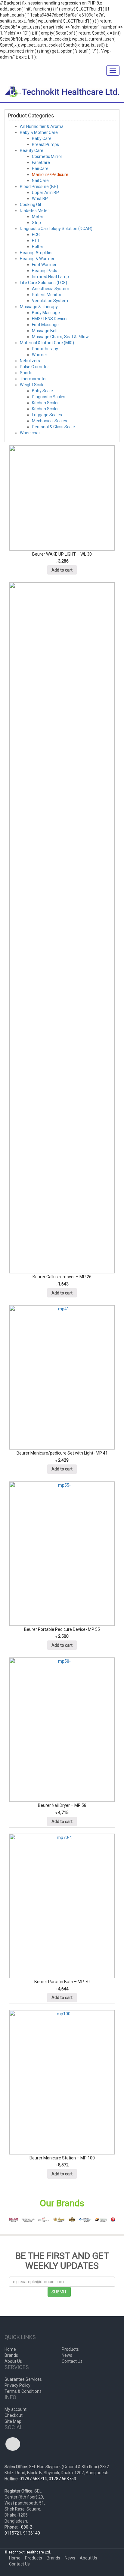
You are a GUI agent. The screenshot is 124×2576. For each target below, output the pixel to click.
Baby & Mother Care (39, 132)
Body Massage (46, 313)
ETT (36, 241)
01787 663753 (62, 2479)
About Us (13, 2361)
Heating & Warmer (37, 259)
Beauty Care (32, 150)
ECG (36, 235)
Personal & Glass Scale (53, 427)
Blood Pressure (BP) (39, 187)
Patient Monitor (47, 295)
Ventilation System (50, 301)
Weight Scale (32, 385)
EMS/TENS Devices (50, 319)
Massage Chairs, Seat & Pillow (60, 337)
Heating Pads (45, 271)
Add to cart (62, 570)
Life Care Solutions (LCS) (43, 283)
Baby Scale (42, 391)
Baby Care (42, 138)
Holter (38, 247)
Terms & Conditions (23, 2391)
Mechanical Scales (50, 421)
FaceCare (41, 162)
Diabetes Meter (34, 211)
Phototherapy (45, 349)
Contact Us (72, 2361)
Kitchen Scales (46, 403)
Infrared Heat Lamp (50, 277)
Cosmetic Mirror (47, 156)
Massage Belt (45, 331)
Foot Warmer (44, 265)
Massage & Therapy (39, 307)
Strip (36, 223)
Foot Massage (45, 325)
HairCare (40, 168)
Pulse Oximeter (34, 367)
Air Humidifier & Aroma (42, 126)
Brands (11, 2355)
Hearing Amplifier (36, 253)
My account (15, 2409)
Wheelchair (30, 433)
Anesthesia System (51, 289)
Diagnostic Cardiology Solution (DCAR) (56, 229)
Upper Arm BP (45, 193)
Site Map (13, 2421)
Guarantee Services (23, 2379)
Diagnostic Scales (49, 397)
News (67, 2355)
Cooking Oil (30, 205)
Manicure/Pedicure (50, 174)
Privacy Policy (17, 2385)
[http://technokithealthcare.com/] (62, 92)
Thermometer (33, 379)
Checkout (14, 2415)
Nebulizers (30, 361)
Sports (26, 373)
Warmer (40, 355)
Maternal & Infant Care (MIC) (47, 343)
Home (10, 2349)
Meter (38, 217)
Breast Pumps (45, 144)
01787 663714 (33, 2479)
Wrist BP (40, 199)
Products (70, 2349)
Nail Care (40, 181)
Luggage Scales (47, 415)
